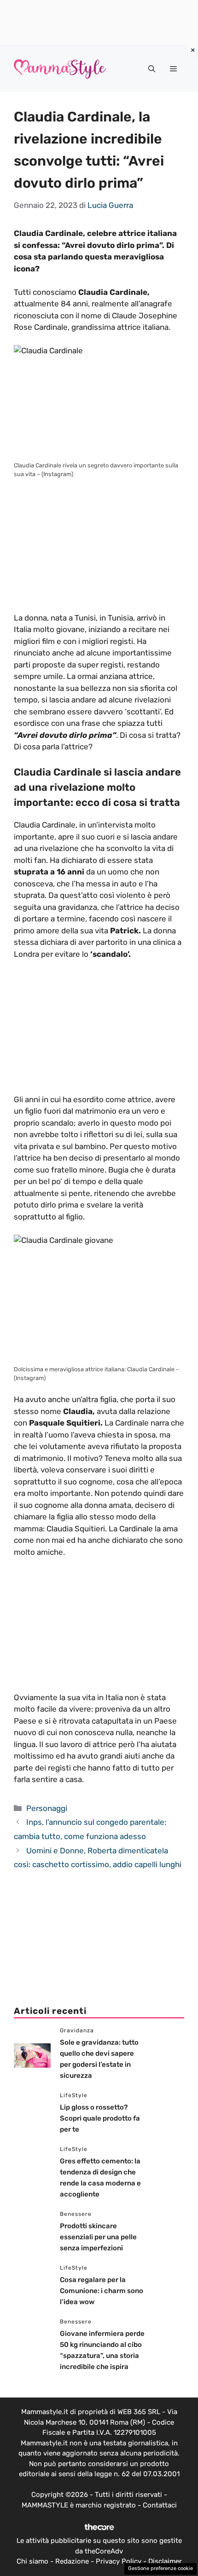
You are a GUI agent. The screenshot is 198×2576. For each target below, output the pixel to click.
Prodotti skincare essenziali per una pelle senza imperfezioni (98, 2237)
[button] (152, 69)
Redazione (72, 2561)
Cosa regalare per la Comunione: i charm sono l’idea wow (102, 2291)
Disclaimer (165, 2561)
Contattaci (160, 2505)
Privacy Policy (119, 2561)
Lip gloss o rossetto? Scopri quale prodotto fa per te (100, 2118)
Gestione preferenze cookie (160, 2568)
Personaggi (47, 1808)
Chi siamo (32, 2561)
